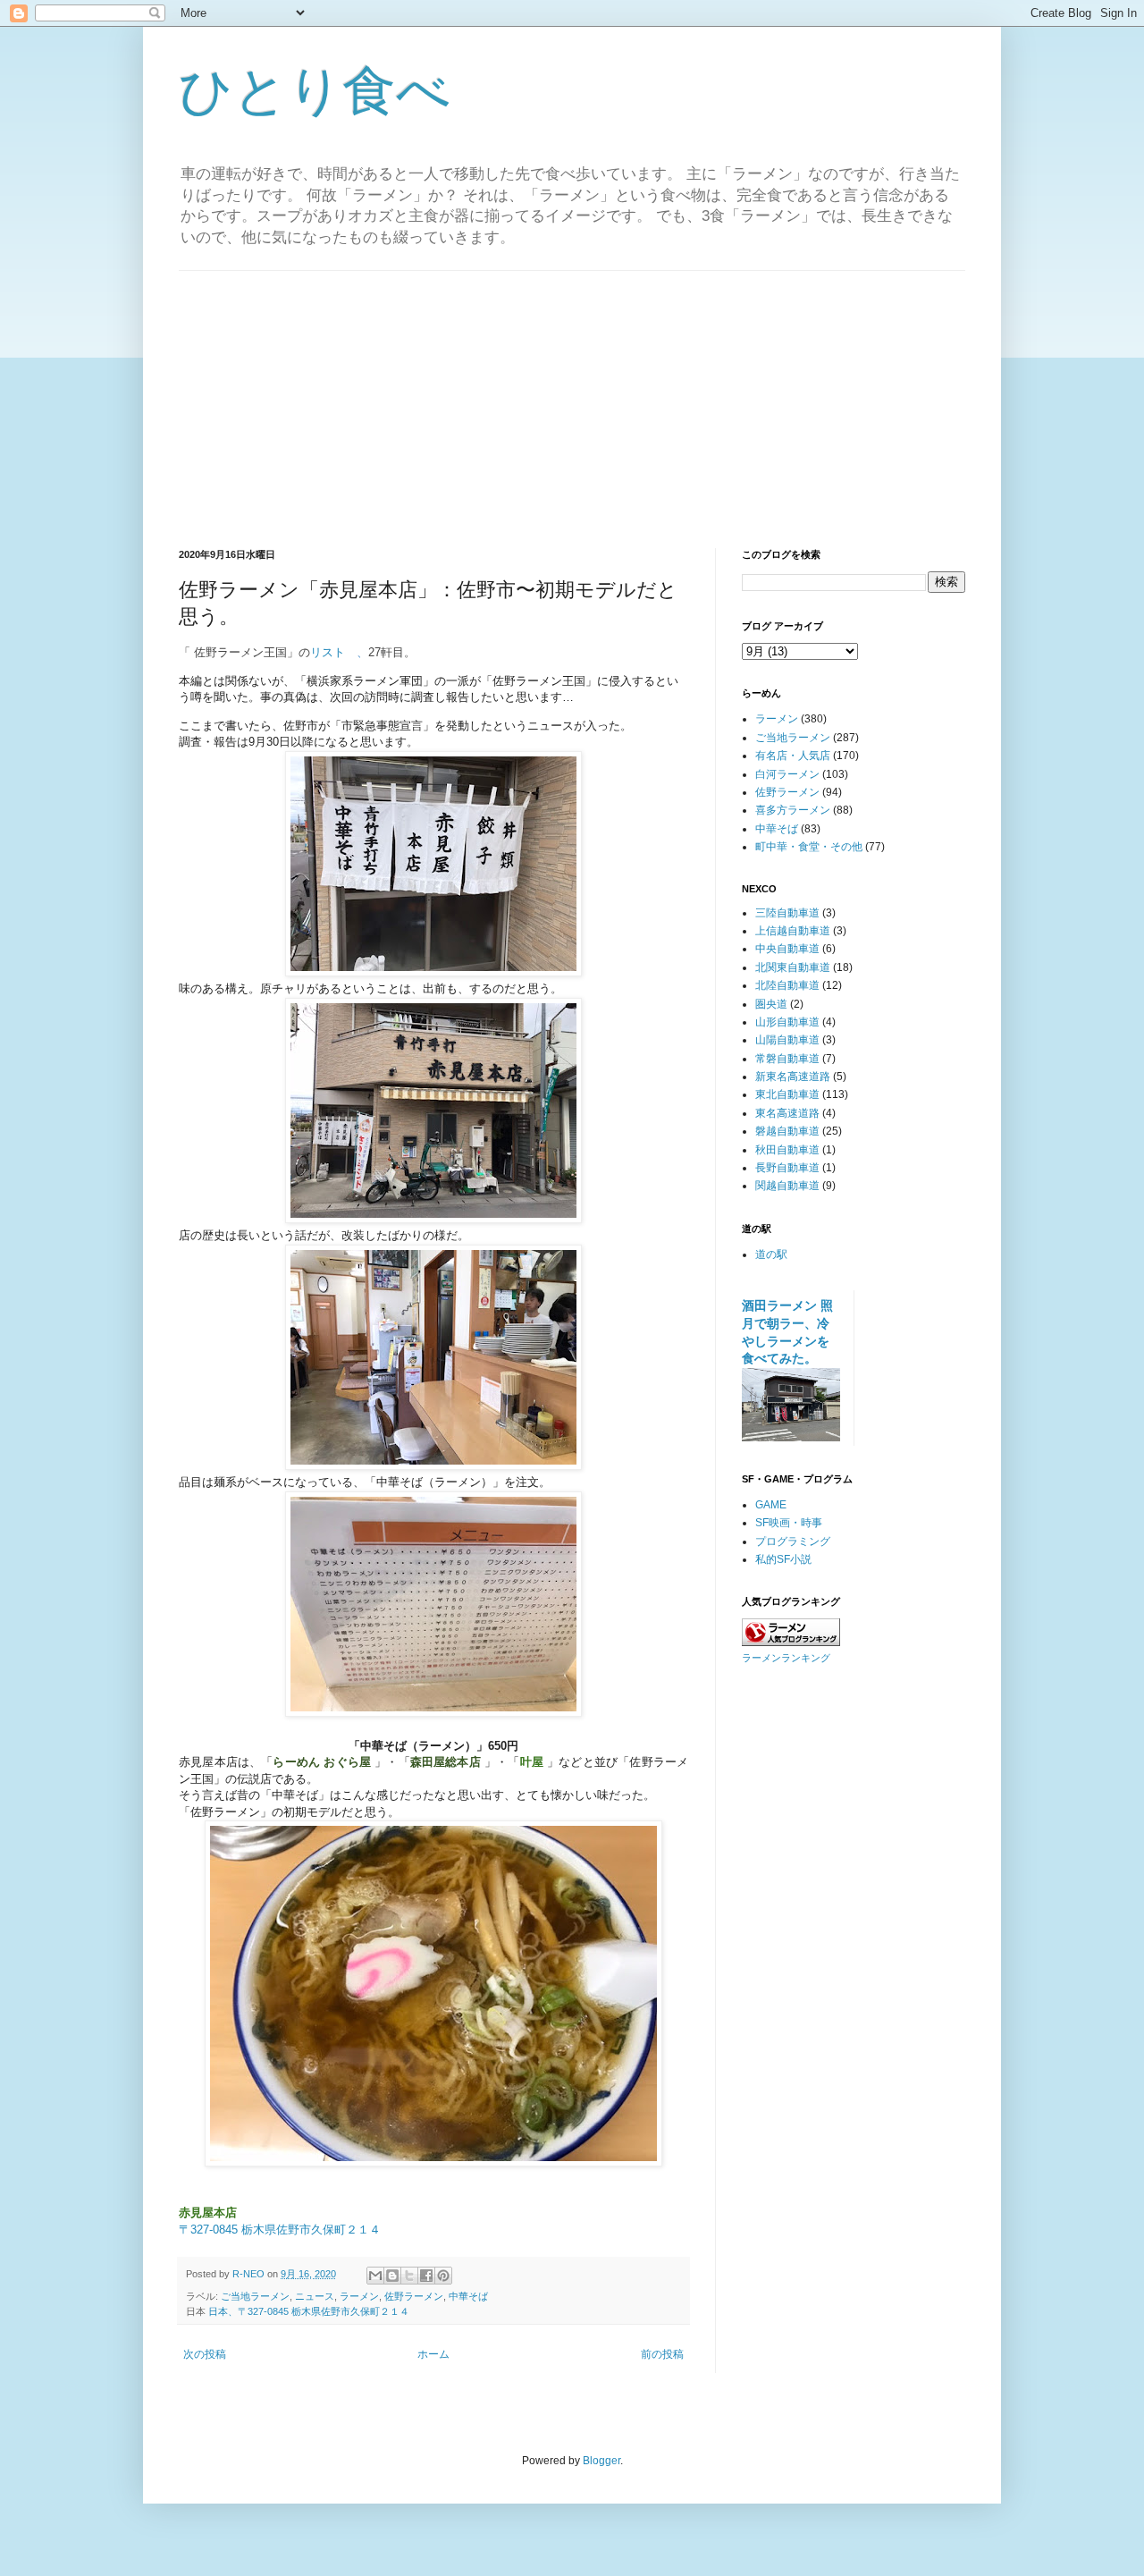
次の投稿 (205, 2354)
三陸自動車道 (787, 913)
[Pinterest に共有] (443, 2276)
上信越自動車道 (793, 931)
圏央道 (771, 1004)
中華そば (468, 2296)
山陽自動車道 (787, 1040)
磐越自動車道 (787, 1131)
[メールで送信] (375, 2276)
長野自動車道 (787, 1168)
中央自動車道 (787, 949)
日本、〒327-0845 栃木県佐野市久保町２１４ (309, 2311)
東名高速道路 (787, 1113)
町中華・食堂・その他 (809, 847)
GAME (771, 1505)
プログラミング (793, 1541)
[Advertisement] (572, 396)
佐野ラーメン (414, 2296)
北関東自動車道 (793, 967)
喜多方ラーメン (793, 810)
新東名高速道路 (793, 1077)
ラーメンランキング (786, 1658)
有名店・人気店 (793, 756)
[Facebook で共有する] (426, 2276)
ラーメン (359, 2296)
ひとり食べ (315, 91)
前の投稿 (662, 2354)
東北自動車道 (787, 1094)
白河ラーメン (787, 774)
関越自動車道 (787, 1186)
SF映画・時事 (789, 1523)
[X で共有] (409, 2276)
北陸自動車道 (787, 985)
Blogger (601, 2461)
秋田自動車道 (787, 1150)
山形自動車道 (787, 1022)
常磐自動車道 (787, 1059)
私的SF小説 (783, 1559)
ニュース (315, 2296)
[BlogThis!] (392, 2276)
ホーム (433, 2354)
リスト (328, 652)
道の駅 (771, 1254)
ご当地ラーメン (255, 2296)
